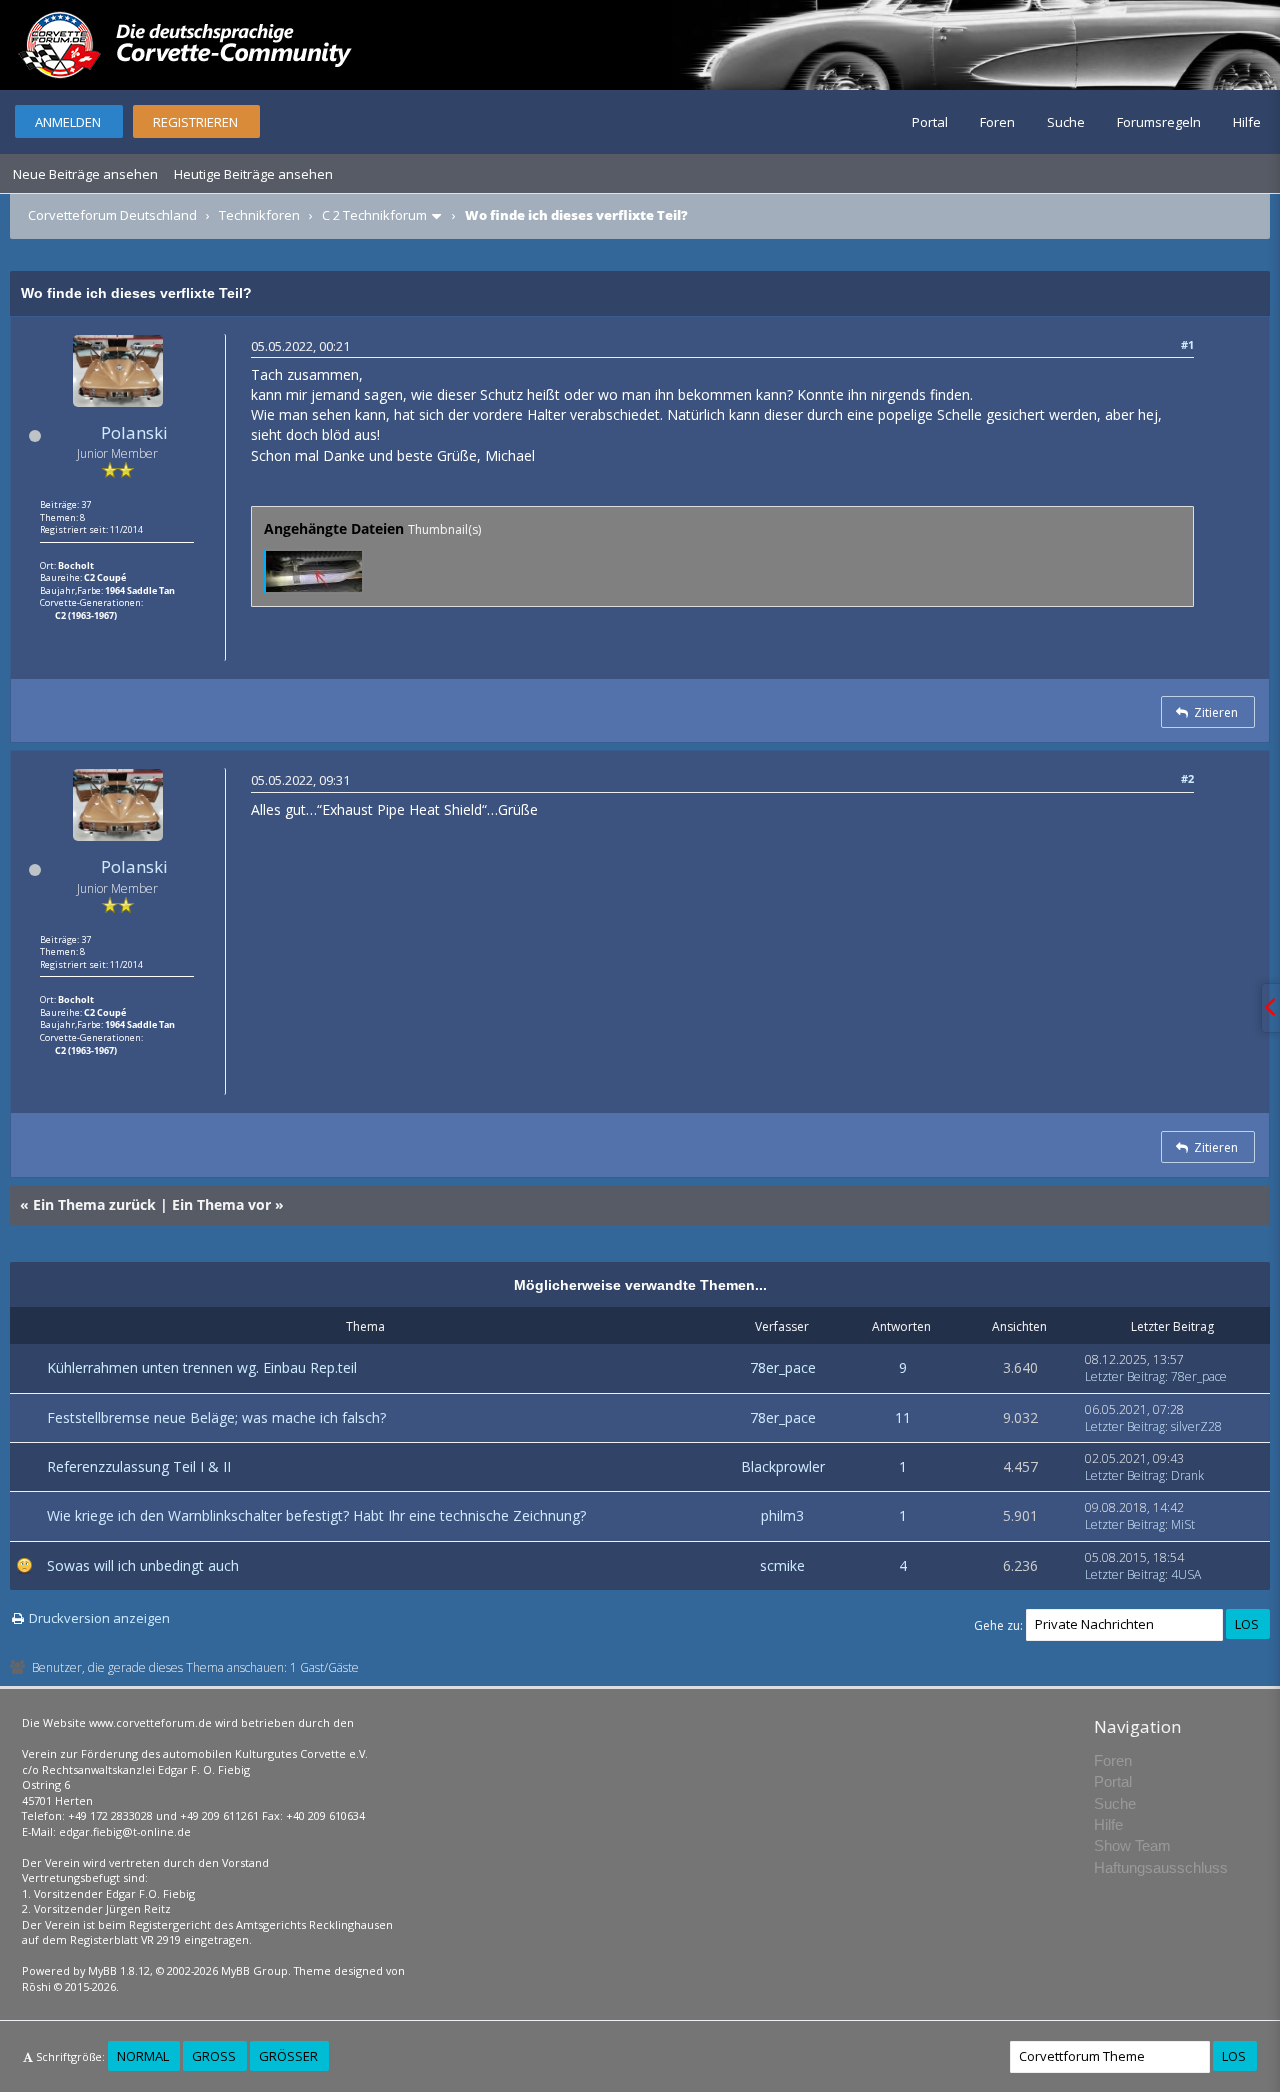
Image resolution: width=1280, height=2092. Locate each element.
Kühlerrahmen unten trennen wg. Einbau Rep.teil (202, 1367)
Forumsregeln (1159, 122)
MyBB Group (254, 1970)
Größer (288, 2056)
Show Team (1132, 1845)
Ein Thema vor (221, 1204)
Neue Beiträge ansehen (85, 174)
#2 (1187, 778)
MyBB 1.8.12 (119, 1970)
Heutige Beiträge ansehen (253, 174)
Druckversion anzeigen (99, 1618)
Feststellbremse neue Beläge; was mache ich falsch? (216, 1417)
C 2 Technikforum (374, 215)
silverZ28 (1196, 1426)
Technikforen (259, 215)
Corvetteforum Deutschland (112, 215)
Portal (930, 122)
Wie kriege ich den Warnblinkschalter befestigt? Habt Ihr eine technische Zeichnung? (316, 1515)
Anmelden (68, 122)
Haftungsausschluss (1161, 1867)
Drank (1187, 1475)
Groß (214, 2056)
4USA (1186, 1574)
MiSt (1183, 1524)
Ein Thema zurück (94, 1204)
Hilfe (1247, 122)
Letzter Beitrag (1125, 1376)
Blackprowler (783, 1466)
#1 (1187, 344)
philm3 (782, 1515)
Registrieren (195, 122)
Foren (997, 122)
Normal (143, 2056)
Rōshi (36, 1986)
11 (903, 1417)
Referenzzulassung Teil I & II (139, 1466)
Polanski (134, 432)
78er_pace (783, 1367)
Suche (1066, 122)
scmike (782, 1565)
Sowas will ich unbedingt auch (143, 1565)
